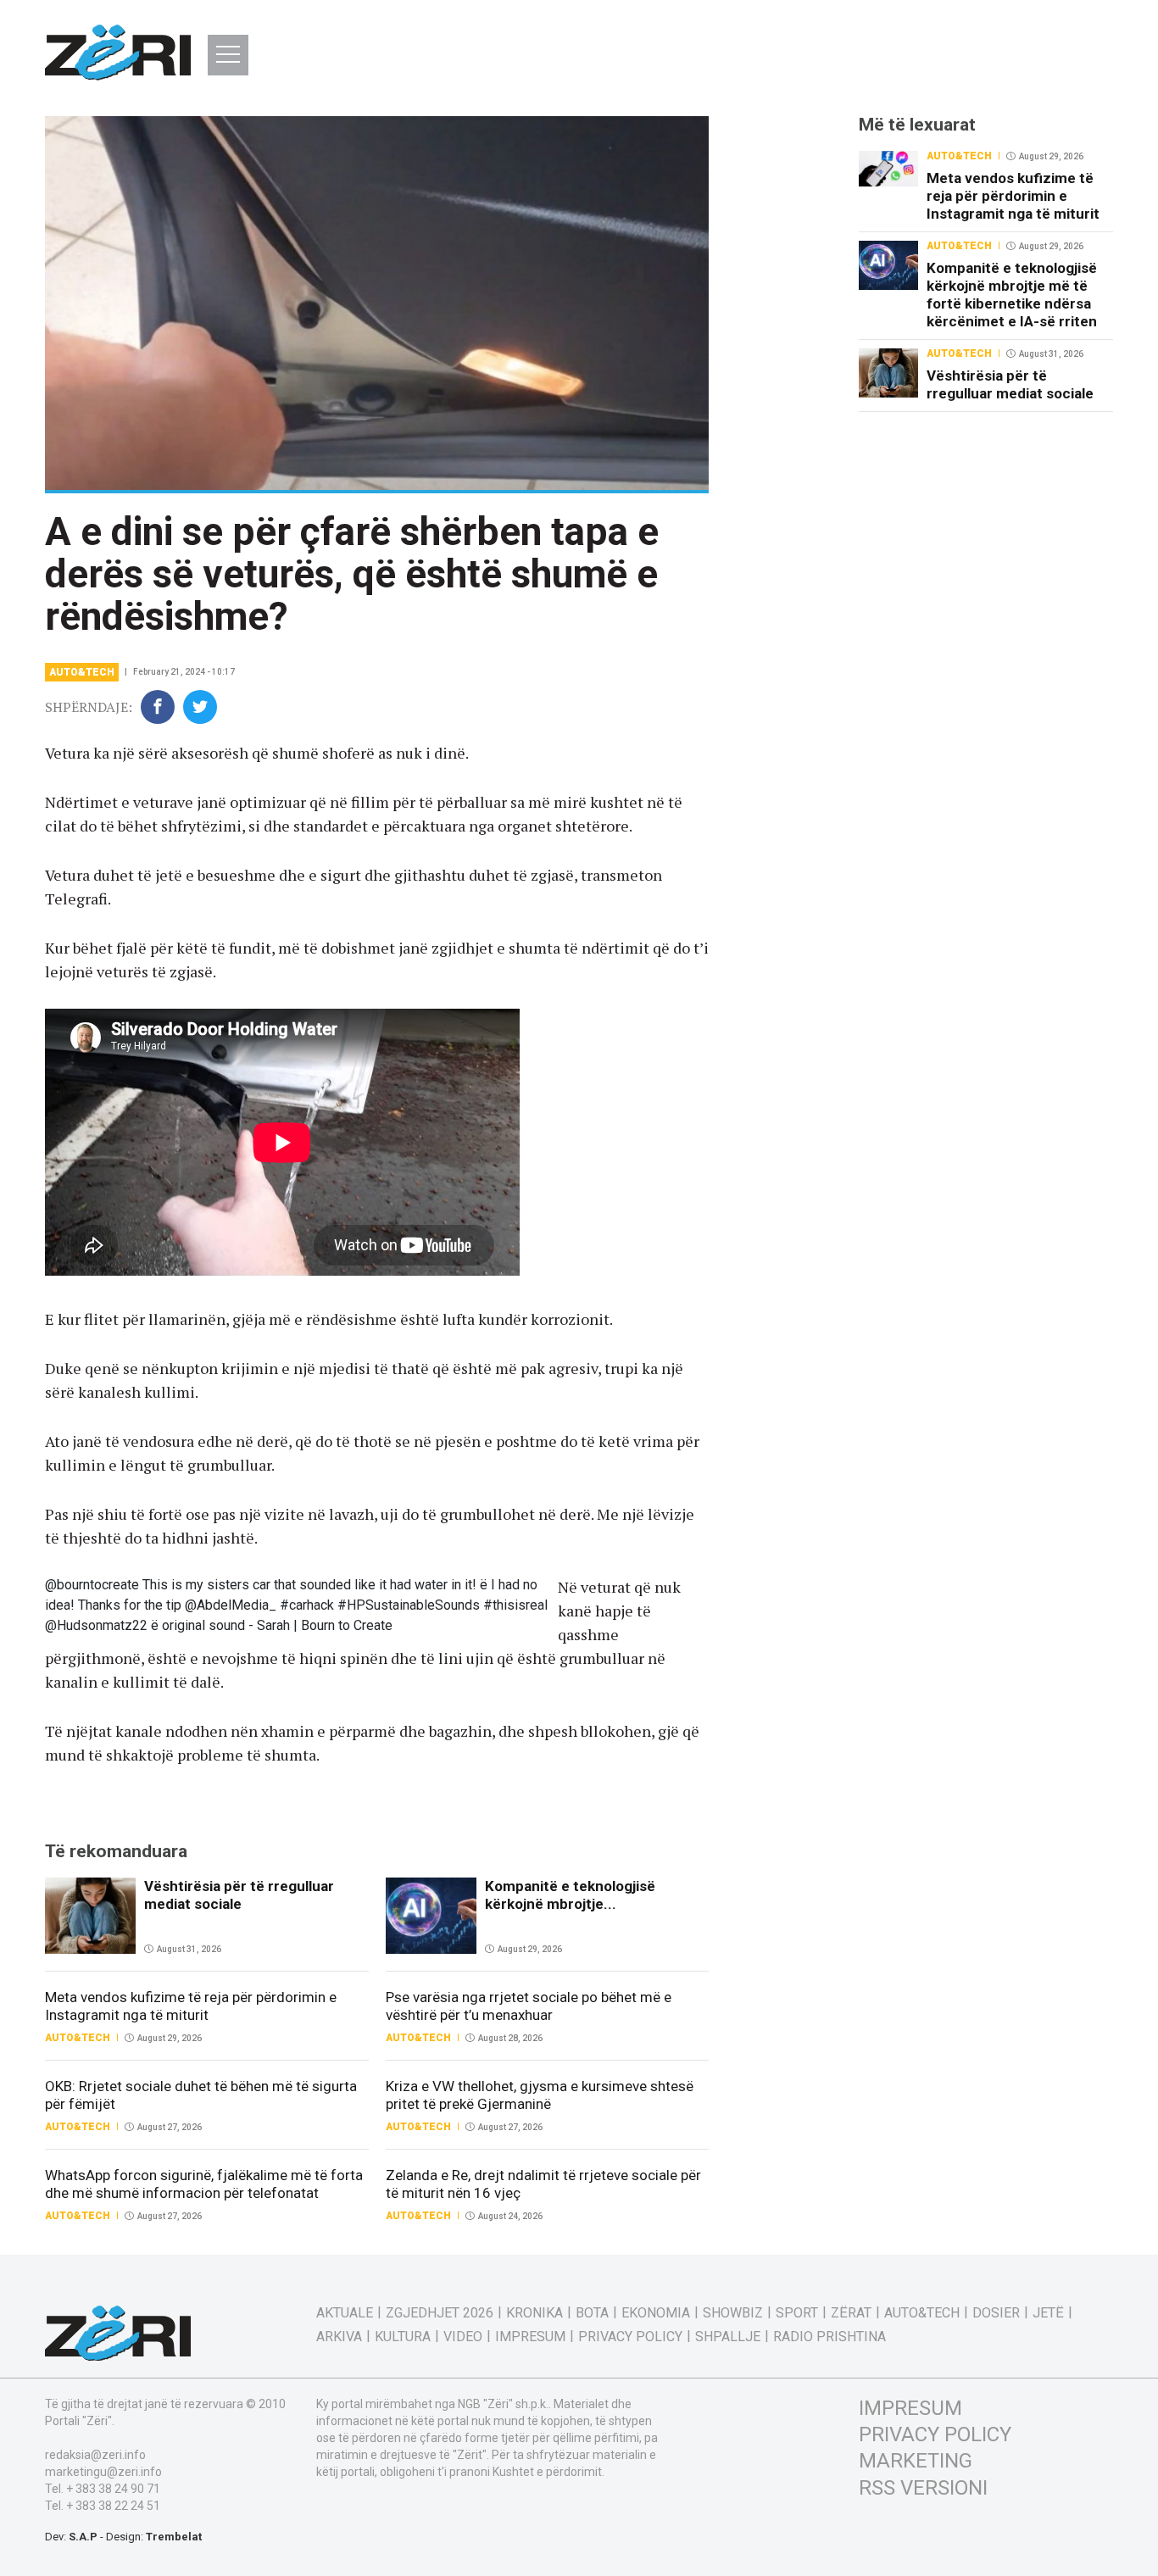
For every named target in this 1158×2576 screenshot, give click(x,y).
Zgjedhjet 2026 (440, 2313)
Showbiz (733, 2313)
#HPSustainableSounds (409, 1605)
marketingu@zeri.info (103, 2472)
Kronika (534, 2313)
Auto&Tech (82, 672)
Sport (797, 2313)
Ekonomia (656, 2313)
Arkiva (339, 2337)
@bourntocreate (92, 1585)
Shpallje (728, 2337)
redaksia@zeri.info (95, 2455)
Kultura (403, 2337)
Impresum (530, 2337)
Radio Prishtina (830, 2337)
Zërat (851, 2313)
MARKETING (916, 2461)
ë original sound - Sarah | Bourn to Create (272, 1625)
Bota (592, 2313)
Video (463, 2337)
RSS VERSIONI (923, 2488)
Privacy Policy (630, 2337)
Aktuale (345, 2313)
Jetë (1048, 2313)
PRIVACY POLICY (935, 2434)
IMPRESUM (910, 2408)
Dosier (996, 2313)
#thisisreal (515, 1605)
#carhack (307, 1605)
